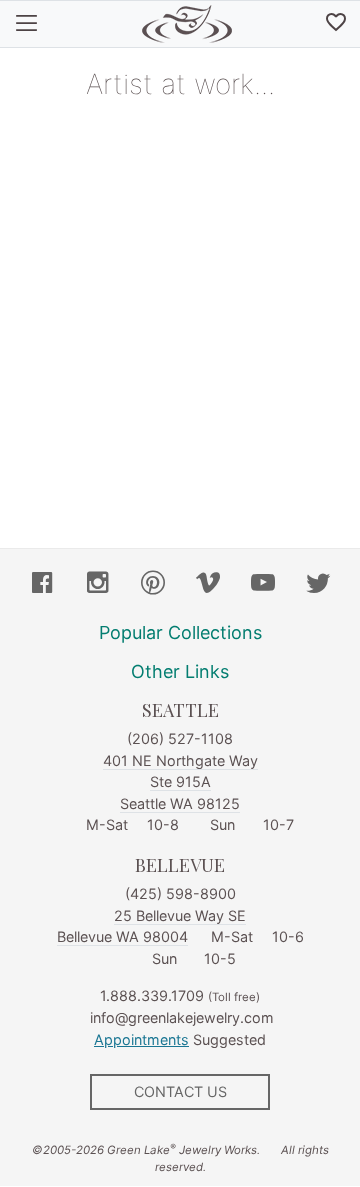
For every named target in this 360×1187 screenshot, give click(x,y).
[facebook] (43, 585)
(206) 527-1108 (180, 738)
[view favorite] (336, 24)
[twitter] (318, 585)
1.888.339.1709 (152, 995)
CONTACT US (180, 1091)
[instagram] (98, 585)
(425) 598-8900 (180, 893)
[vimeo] (208, 585)
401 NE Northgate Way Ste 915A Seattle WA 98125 (180, 782)
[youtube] (263, 585)
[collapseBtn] (26, 24)
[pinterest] (153, 585)
